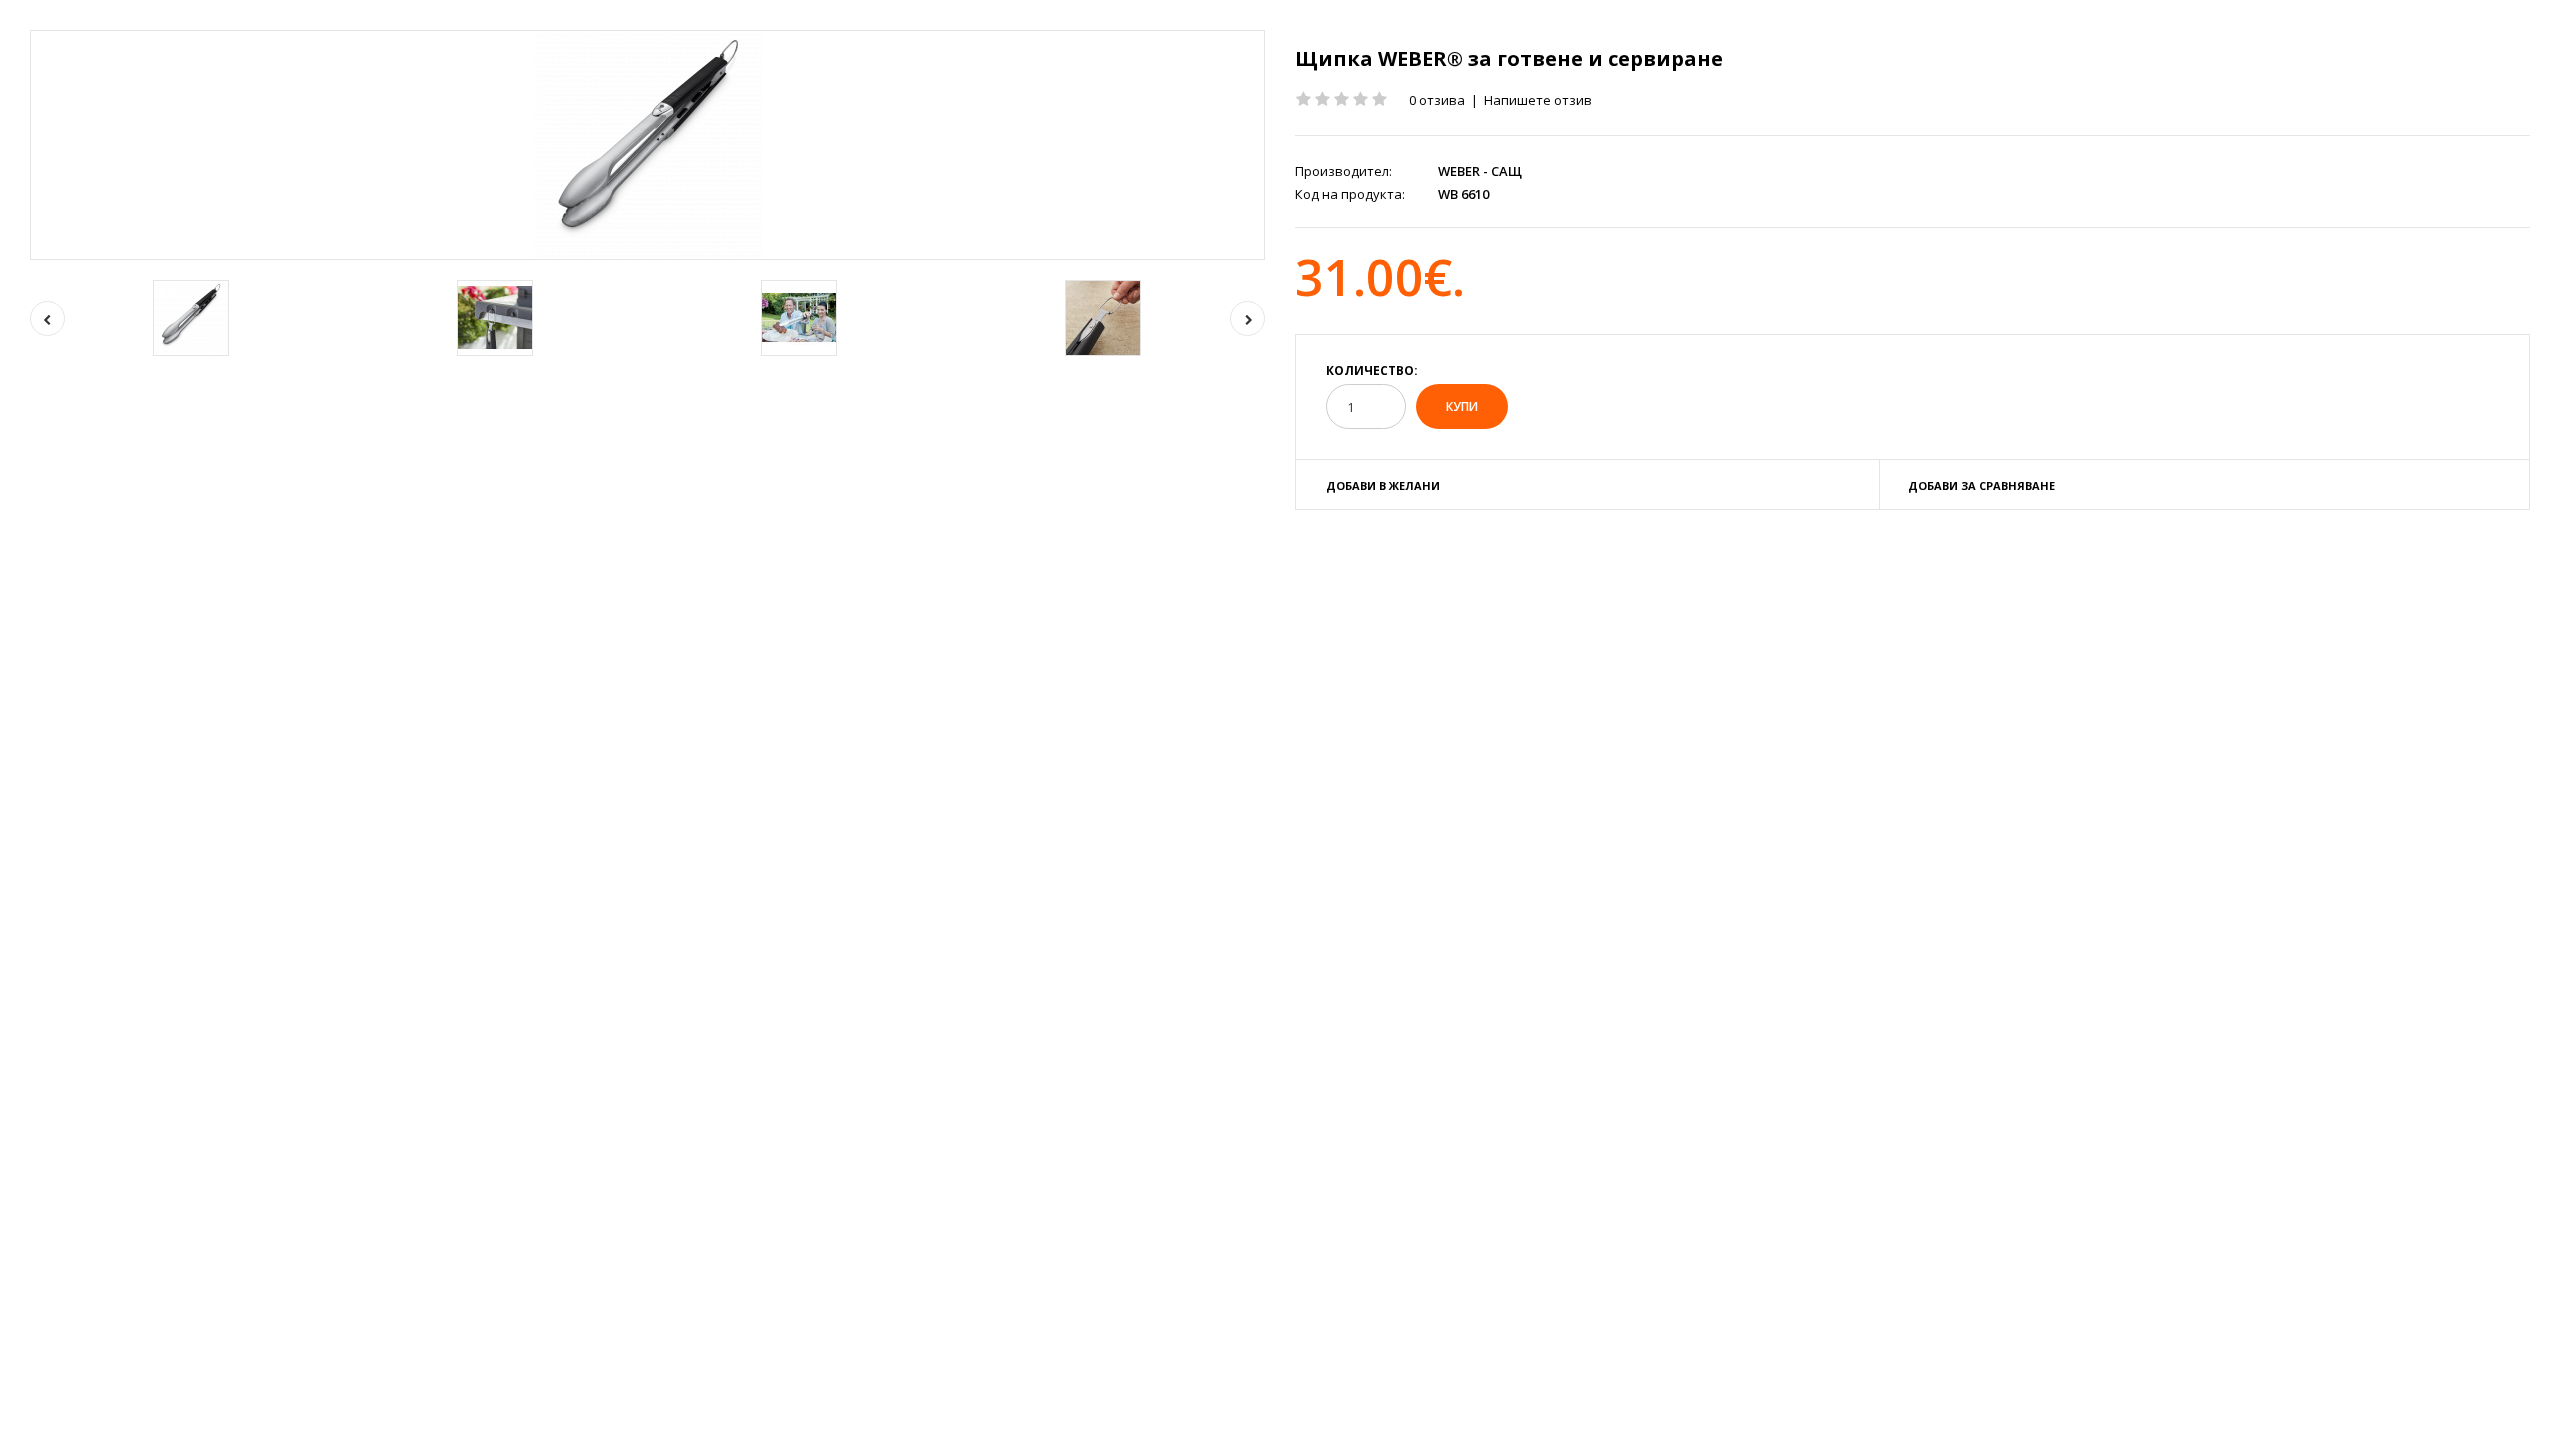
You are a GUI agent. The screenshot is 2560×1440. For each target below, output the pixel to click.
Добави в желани (1383, 485)
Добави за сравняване (1981, 485)
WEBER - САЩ (1480, 171)
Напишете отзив (1538, 100)
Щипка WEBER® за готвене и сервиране (1509, 58)
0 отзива (1437, 100)
